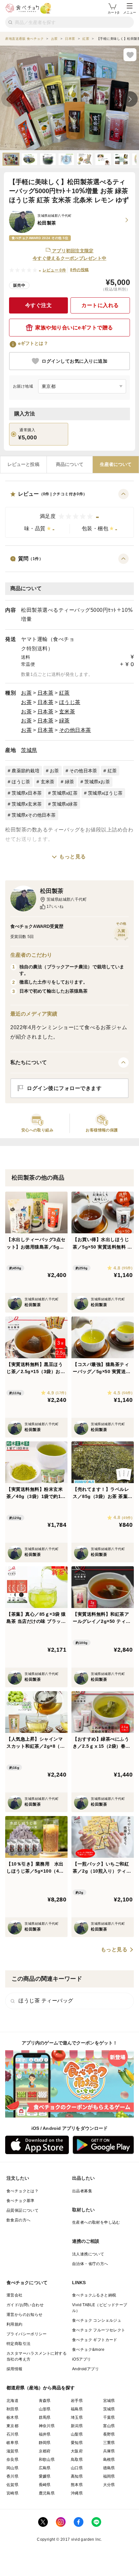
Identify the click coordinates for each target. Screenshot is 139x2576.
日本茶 (46, 693)
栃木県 (12, 2417)
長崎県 (45, 2485)
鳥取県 (77, 2460)
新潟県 (77, 2426)
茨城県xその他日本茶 (34, 815)
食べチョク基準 (21, 2201)
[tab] (23, 465)
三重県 (109, 2443)
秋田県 (12, 2409)
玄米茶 (67, 712)
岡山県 (12, 2468)
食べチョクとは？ (22, 2191)
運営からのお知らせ (25, 2315)
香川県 (12, 2476)
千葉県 (109, 2417)
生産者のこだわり (31, 955)
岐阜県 (12, 2443)
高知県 (77, 2476)
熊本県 (77, 2485)
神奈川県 (47, 2426)
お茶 (26, 693)
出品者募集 (82, 2191)
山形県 (45, 2409)
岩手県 (77, 2401)
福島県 (77, 2409)
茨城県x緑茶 (65, 804)
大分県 (109, 2485)
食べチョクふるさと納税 (94, 2295)
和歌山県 (47, 2460)
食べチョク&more (88, 2350)
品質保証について (22, 2210)
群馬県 (45, 2417)
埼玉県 (77, 2417)
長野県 (109, 2434)
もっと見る (73, 857)
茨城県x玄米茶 (27, 804)
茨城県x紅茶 (65, 793)
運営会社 (15, 2295)
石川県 (12, 2434)
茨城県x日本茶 (27, 793)
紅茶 (64, 693)
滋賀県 (12, 2451)
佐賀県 (12, 2485)
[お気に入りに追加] (130, 55)
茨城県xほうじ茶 (105, 793)
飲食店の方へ (18, 2220)
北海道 (12, 2401)
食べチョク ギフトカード (95, 2340)
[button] (69, 513)
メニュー (130, 12)
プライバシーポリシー (27, 2334)
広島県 (45, 2468)
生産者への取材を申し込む (96, 2222)
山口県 (77, 2468)
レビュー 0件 (54, 270)
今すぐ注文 (39, 305)
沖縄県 (77, 2493)
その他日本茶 (75, 730)
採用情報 (15, 2369)
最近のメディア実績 (34, 1014)
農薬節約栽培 (26, 771)
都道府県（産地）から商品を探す (41, 2388)
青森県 (45, 2401)
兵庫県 (109, 2451)
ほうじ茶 (70, 702)
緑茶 (64, 721)
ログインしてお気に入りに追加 (75, 361)
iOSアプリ (81, 2359)
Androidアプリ (86, 2369)
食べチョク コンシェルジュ (97, 2320)
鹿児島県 (47, 2493)
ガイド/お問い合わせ (25, 2305)
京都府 (45, 2451)
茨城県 (29, 750)
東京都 (12, 2426)
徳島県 (109, 2468)
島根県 (109, 2460)
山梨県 (77, 2434)
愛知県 (77, 2443)
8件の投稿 (79, 270)
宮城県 (109, 2401)
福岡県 (109, 2476)
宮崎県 (12, 2493)
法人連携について (88, 2254)
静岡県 (45, 2443)
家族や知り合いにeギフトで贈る (74, 328)
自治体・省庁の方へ (90, 2264)
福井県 (45, 2434)
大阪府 (77, 2451)
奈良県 (12, 2460)
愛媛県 (45, 2476)
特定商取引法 (18, 2344)
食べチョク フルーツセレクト (99, 2330)
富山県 (109, 2426)
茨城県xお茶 (97, 782)
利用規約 (15, 2324)
